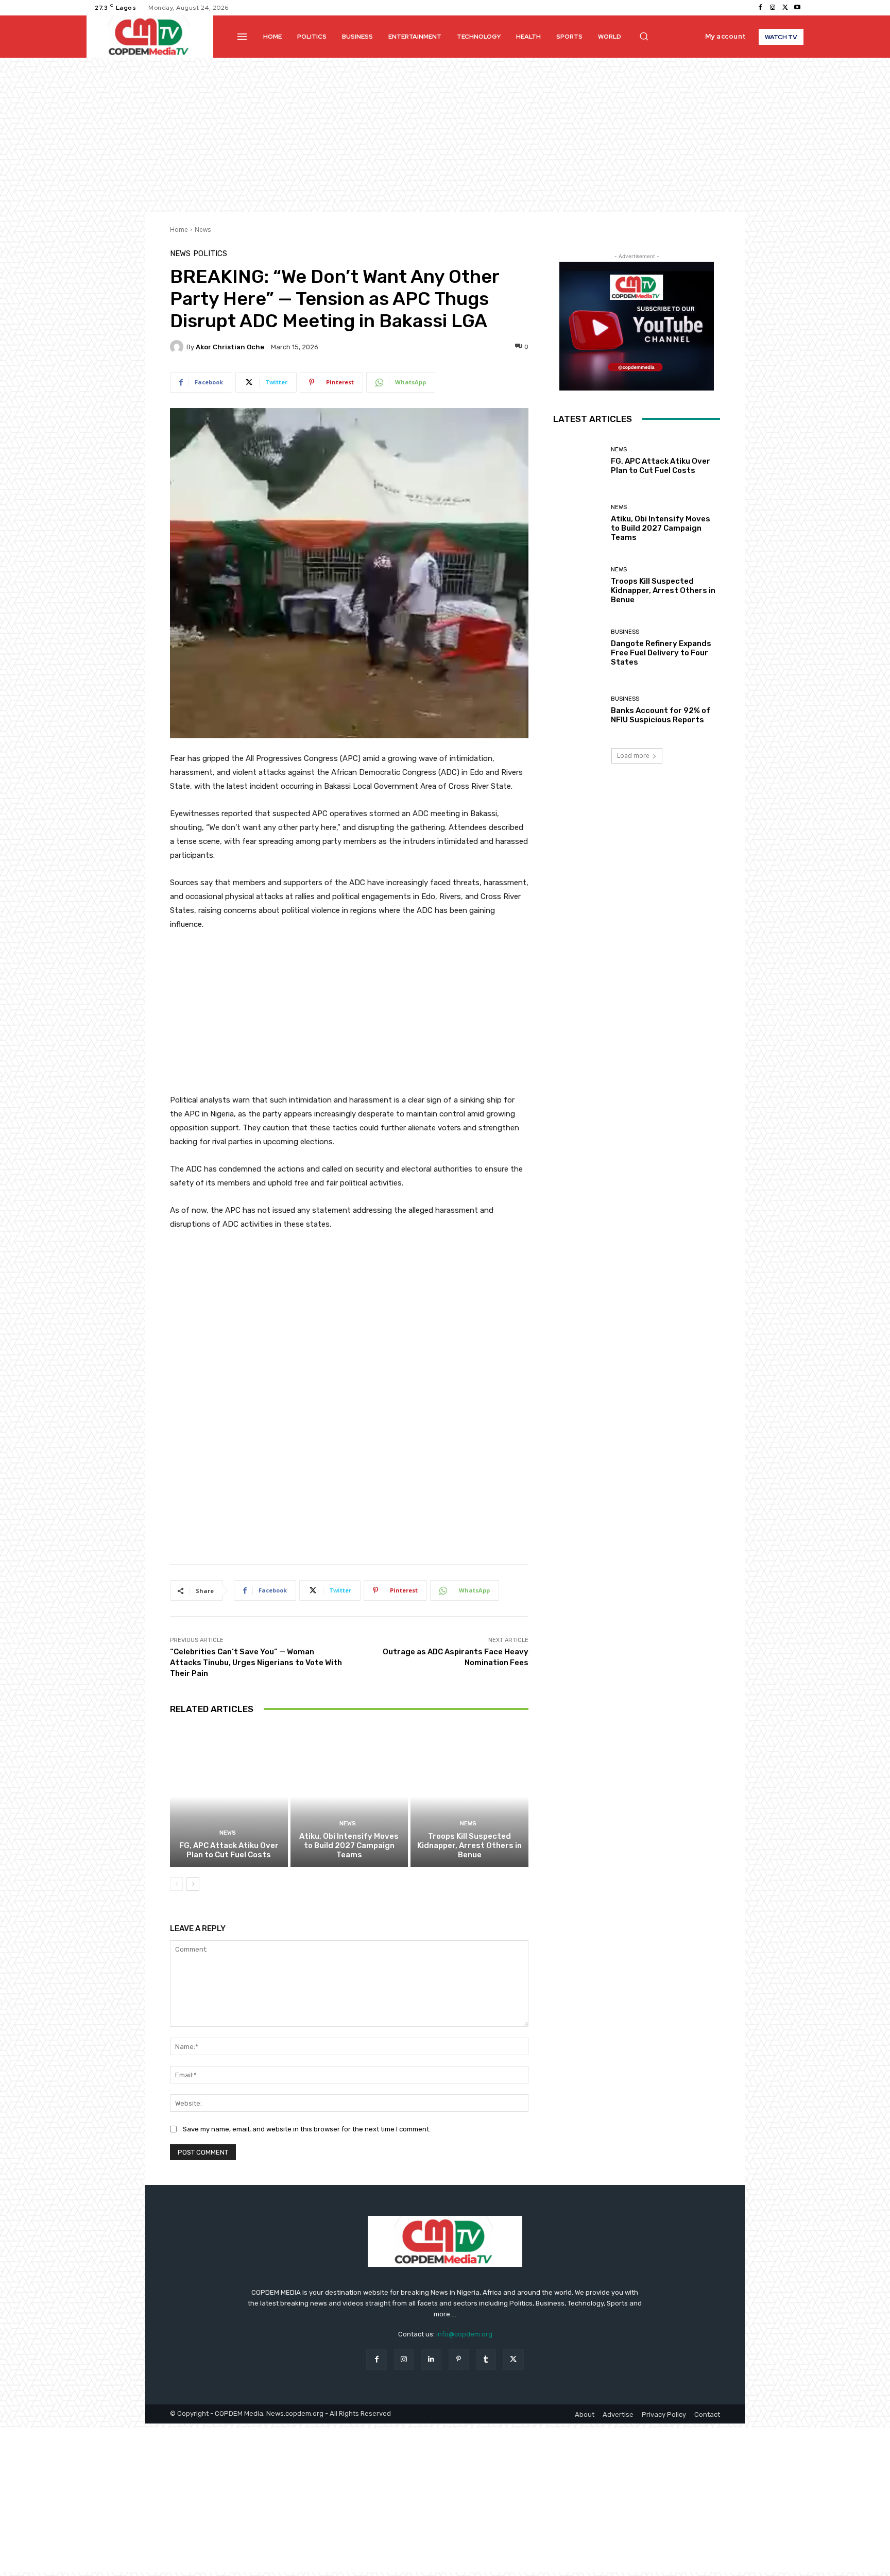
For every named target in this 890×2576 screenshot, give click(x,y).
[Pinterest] (459, 2359)
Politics (210, 254)
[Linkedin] (431, 2359)
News (203, 230)
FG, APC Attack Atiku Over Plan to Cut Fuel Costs (229, 1850)
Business (625, 632)
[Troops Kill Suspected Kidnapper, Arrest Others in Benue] (469, 1797)
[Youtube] (797, 8)
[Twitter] (785, 8)
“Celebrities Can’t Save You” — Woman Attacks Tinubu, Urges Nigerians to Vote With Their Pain (256, 1663)
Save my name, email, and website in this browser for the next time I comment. (307, 2129)
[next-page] (193, 1884)
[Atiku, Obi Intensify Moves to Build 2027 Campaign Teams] (349, 1797)
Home (179, 230)
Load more (633, 756)
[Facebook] (760, 8)
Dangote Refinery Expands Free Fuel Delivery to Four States (661, 653)
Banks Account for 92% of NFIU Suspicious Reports (661, 715)
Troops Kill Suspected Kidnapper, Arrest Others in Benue (469, 1845)
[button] (644, 36)
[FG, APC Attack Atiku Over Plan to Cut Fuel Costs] (229, 1797)
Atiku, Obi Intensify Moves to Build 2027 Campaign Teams (349, 1845)
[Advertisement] (445, 135)
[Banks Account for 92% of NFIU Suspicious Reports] (578, 710)
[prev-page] (176, 1884)
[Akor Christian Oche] (178, 347)
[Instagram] (773, 8)
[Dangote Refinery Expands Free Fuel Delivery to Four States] (578, 648)
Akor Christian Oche (230, 347)
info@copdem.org (464, 2334)
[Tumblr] (486, 2359)
